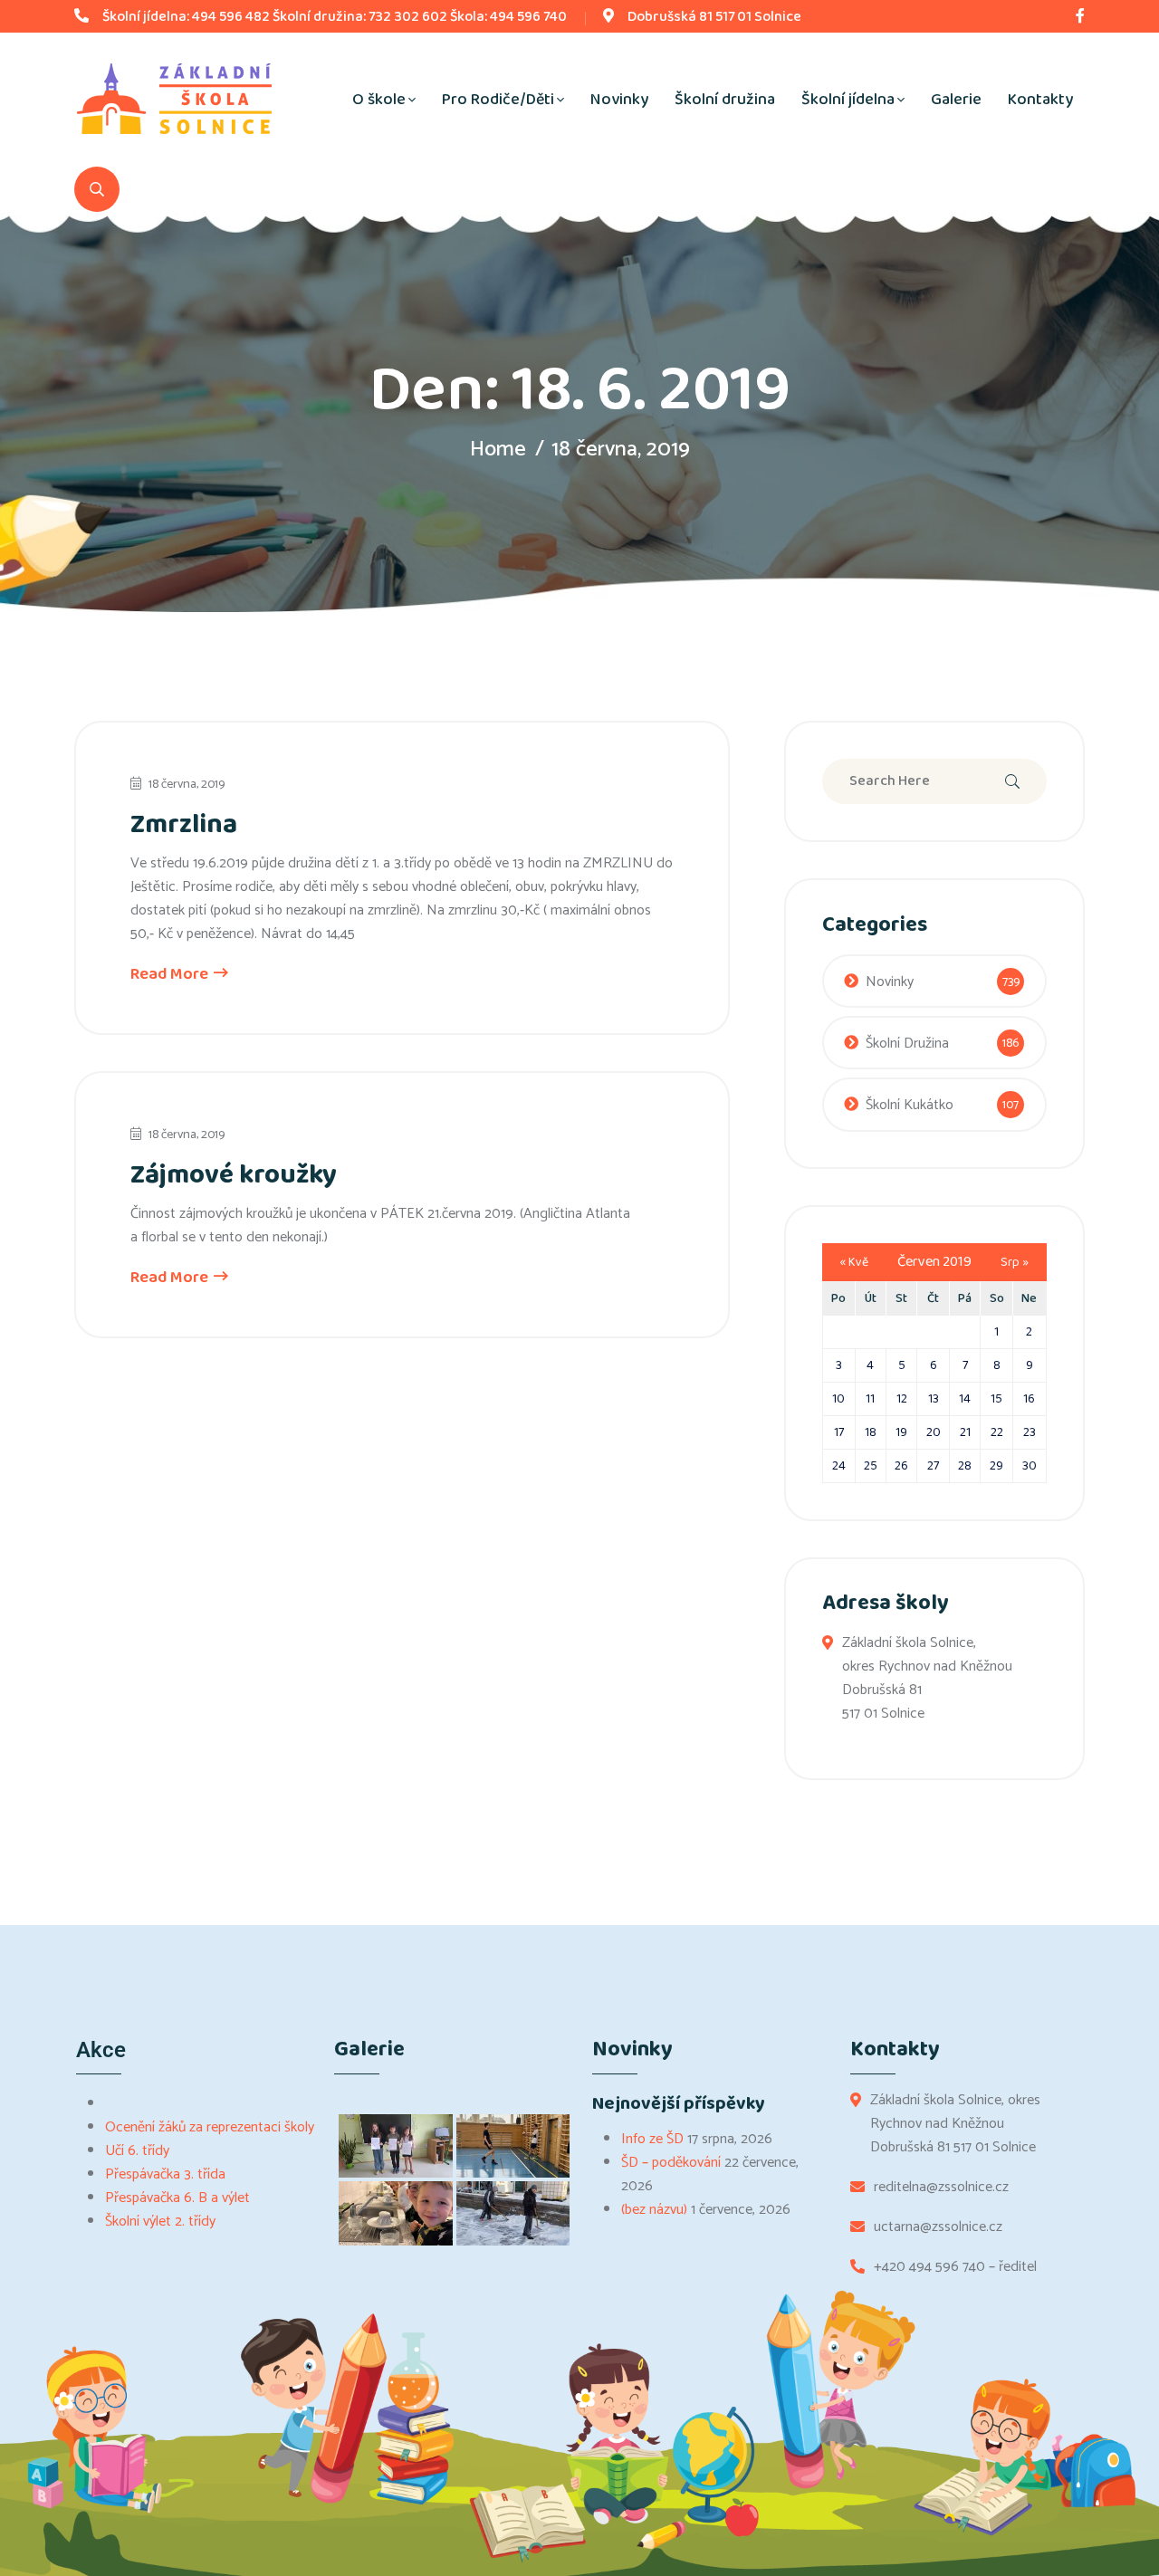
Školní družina (725, 100)
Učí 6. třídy (137, 2151)
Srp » (1015, 1262)
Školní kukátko (910, 1105)
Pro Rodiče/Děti (498, 100)
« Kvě (854, 1262)
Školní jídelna (848, 100)
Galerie (956, 100)
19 (901, 1432)
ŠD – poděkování (671, 2163)
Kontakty (1040, 100)
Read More (171, 974)
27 (933, 1466)
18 (871, 1432)
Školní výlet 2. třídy (160, 2222)
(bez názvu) (654, 2210)
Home (498, 450)
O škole (379, 100)
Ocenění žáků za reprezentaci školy (210, 2127)
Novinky (619, 100)
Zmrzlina (184, 825)
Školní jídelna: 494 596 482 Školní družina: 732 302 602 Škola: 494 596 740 (335, 17)
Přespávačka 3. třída (165, 2174)
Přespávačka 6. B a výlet (177, 2198)
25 (871, 1466)
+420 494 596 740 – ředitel (955, 2267)
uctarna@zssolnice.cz (938, 2227)
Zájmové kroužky (234, 1175)
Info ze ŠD (652, 2139)
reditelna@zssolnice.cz (941, 2188)
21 (965, 1432)
